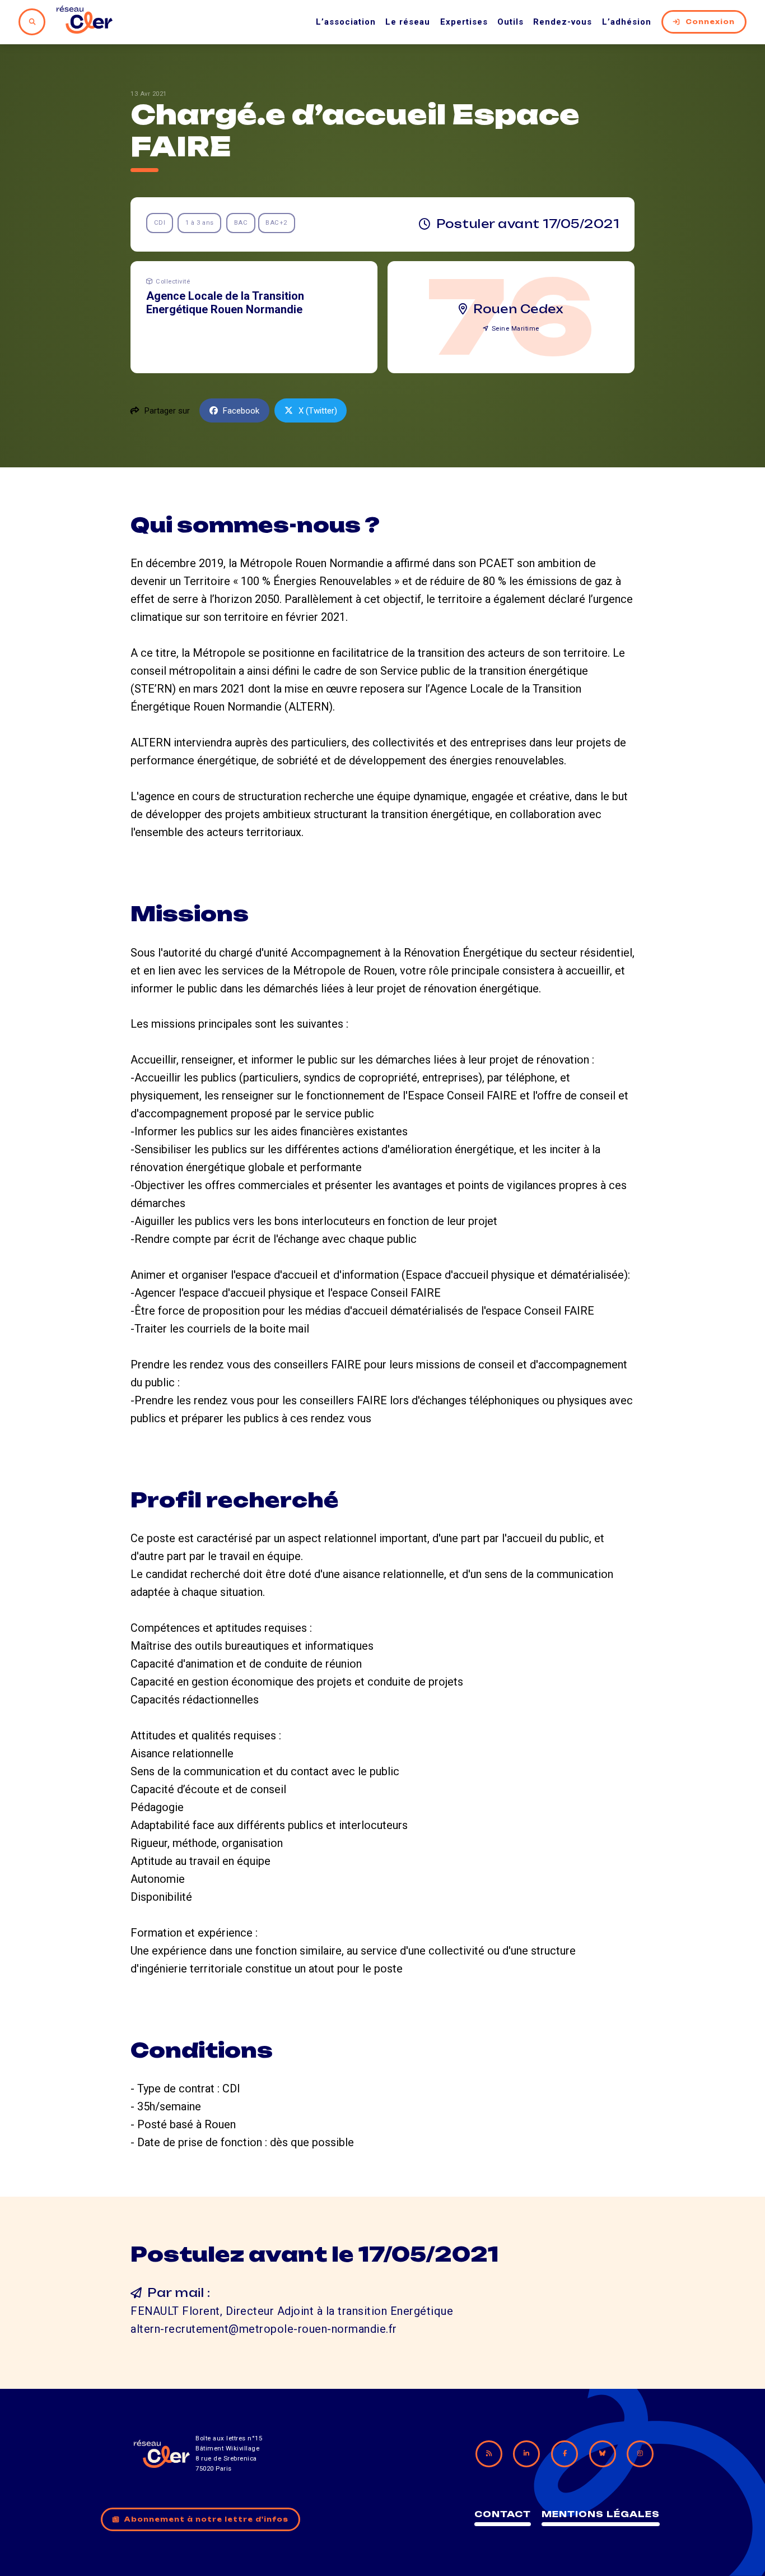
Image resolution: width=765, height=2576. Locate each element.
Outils (510, 22)
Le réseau (408, 22)
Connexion (710, 22)
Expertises (464, 22)
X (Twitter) (318, 411)
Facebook (241, 411)
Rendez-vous (563, 22)
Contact (503, 2514)
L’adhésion (627, 22)
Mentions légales (601, 2514)
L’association (346, 22)
